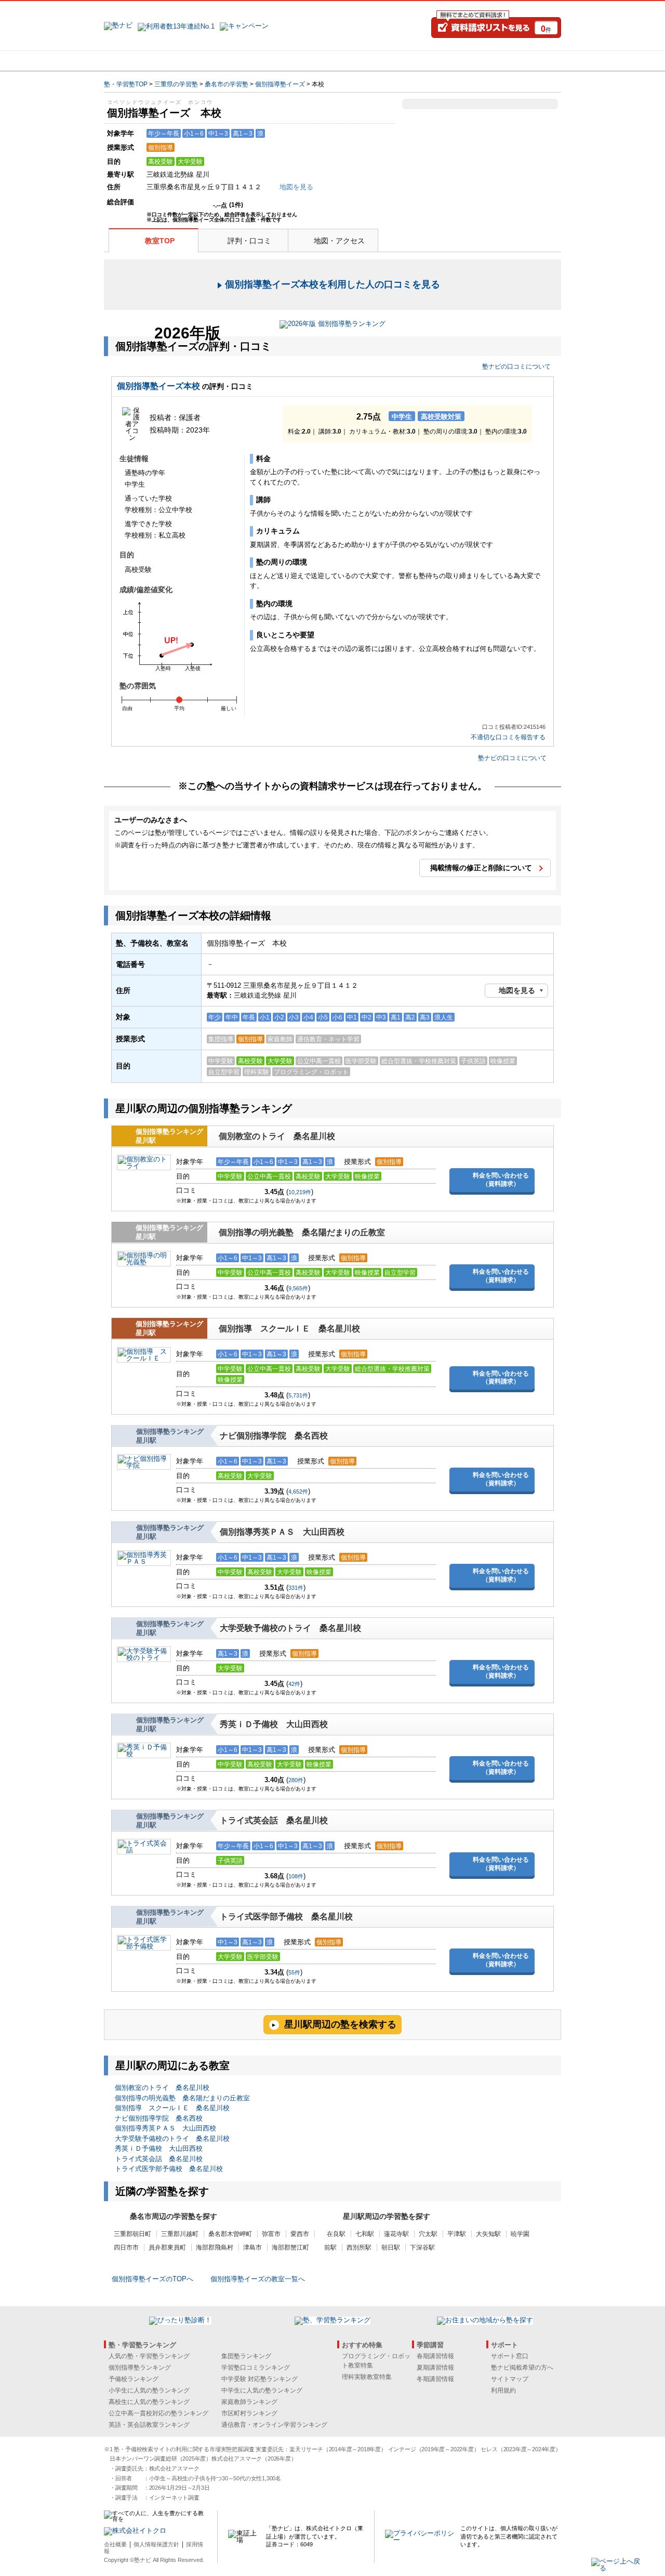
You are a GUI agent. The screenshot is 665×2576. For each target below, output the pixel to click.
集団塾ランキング (246, 2356)
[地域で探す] (142, 61)
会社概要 (115, 2544)
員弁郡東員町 (167, 2247)
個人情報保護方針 (156, 2544)
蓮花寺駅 (396, 2234)
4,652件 (298, 1492)
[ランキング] (294, 61)
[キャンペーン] (521, 61)
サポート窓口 (510, 2356)
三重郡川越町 (180, 2234)
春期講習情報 (435, 2356)
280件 (296, 1780)
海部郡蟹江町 (290, 2247)
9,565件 (298, 1288)
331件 (296, 1588)
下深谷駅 (422, 2247)
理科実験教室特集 (367, 2377)
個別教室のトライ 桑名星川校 (277, 1136)
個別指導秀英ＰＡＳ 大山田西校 (282, 1532)
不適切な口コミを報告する (508, 737)
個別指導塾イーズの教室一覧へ (258, 2279)
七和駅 (365, 2234)
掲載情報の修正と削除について (481, 868)
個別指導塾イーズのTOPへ (152, 2279)
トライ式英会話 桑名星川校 (274, 1820)
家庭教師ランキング (249, 2402)
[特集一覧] (445, 61)
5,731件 (298, 1395)
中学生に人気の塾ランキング (262, 2390)
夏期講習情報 (435, 2368)
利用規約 (503, 2390)
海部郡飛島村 (215, 2247)
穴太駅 (428, 2234)
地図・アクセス (339, 241)
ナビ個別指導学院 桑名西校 (274, 1436)
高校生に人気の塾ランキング (149, 2402)
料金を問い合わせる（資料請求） (501, 1180)
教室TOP (160, 241)
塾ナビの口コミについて (516, 367)
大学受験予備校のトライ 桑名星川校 (290, 1628)
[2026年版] (332, 325)
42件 (294, 1684)
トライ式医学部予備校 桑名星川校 (286, 1917)
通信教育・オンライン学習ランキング (274, 2425)
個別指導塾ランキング (140, 2368)
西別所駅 (359, 2247)
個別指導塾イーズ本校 (158, 386)
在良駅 (336, 2234)
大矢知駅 (488, 2234)
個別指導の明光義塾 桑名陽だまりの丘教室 (302, 1232)
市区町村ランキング (249, 2413)
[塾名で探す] (218, 61)
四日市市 (126, 2247)
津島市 (252, 2247)
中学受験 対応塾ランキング (260, 2379)
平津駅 (457, 2234)
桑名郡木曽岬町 (230, 2234)
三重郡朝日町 (132, 2234)
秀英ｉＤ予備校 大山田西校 (274, 1724)
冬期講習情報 (435, 2379)
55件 (294, 1972)
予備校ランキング (134, 2379)
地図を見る (517, 990)
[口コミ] (369, 61)
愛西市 (300, 2234)
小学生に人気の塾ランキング (149, 2390)
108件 (296, 1876)
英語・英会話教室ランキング (149, 2425)
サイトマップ (510, 2379)
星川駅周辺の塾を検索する (340, 2024)
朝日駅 (391, 2247)
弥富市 (271, 2234)
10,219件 (300, 1192)
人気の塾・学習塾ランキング (149, 2356)
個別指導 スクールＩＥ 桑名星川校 (289, 1329)
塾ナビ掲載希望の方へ (522, 2368)
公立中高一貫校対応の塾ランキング (158, 2413)
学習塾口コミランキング (256, 2368)
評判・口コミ (249, 241)
